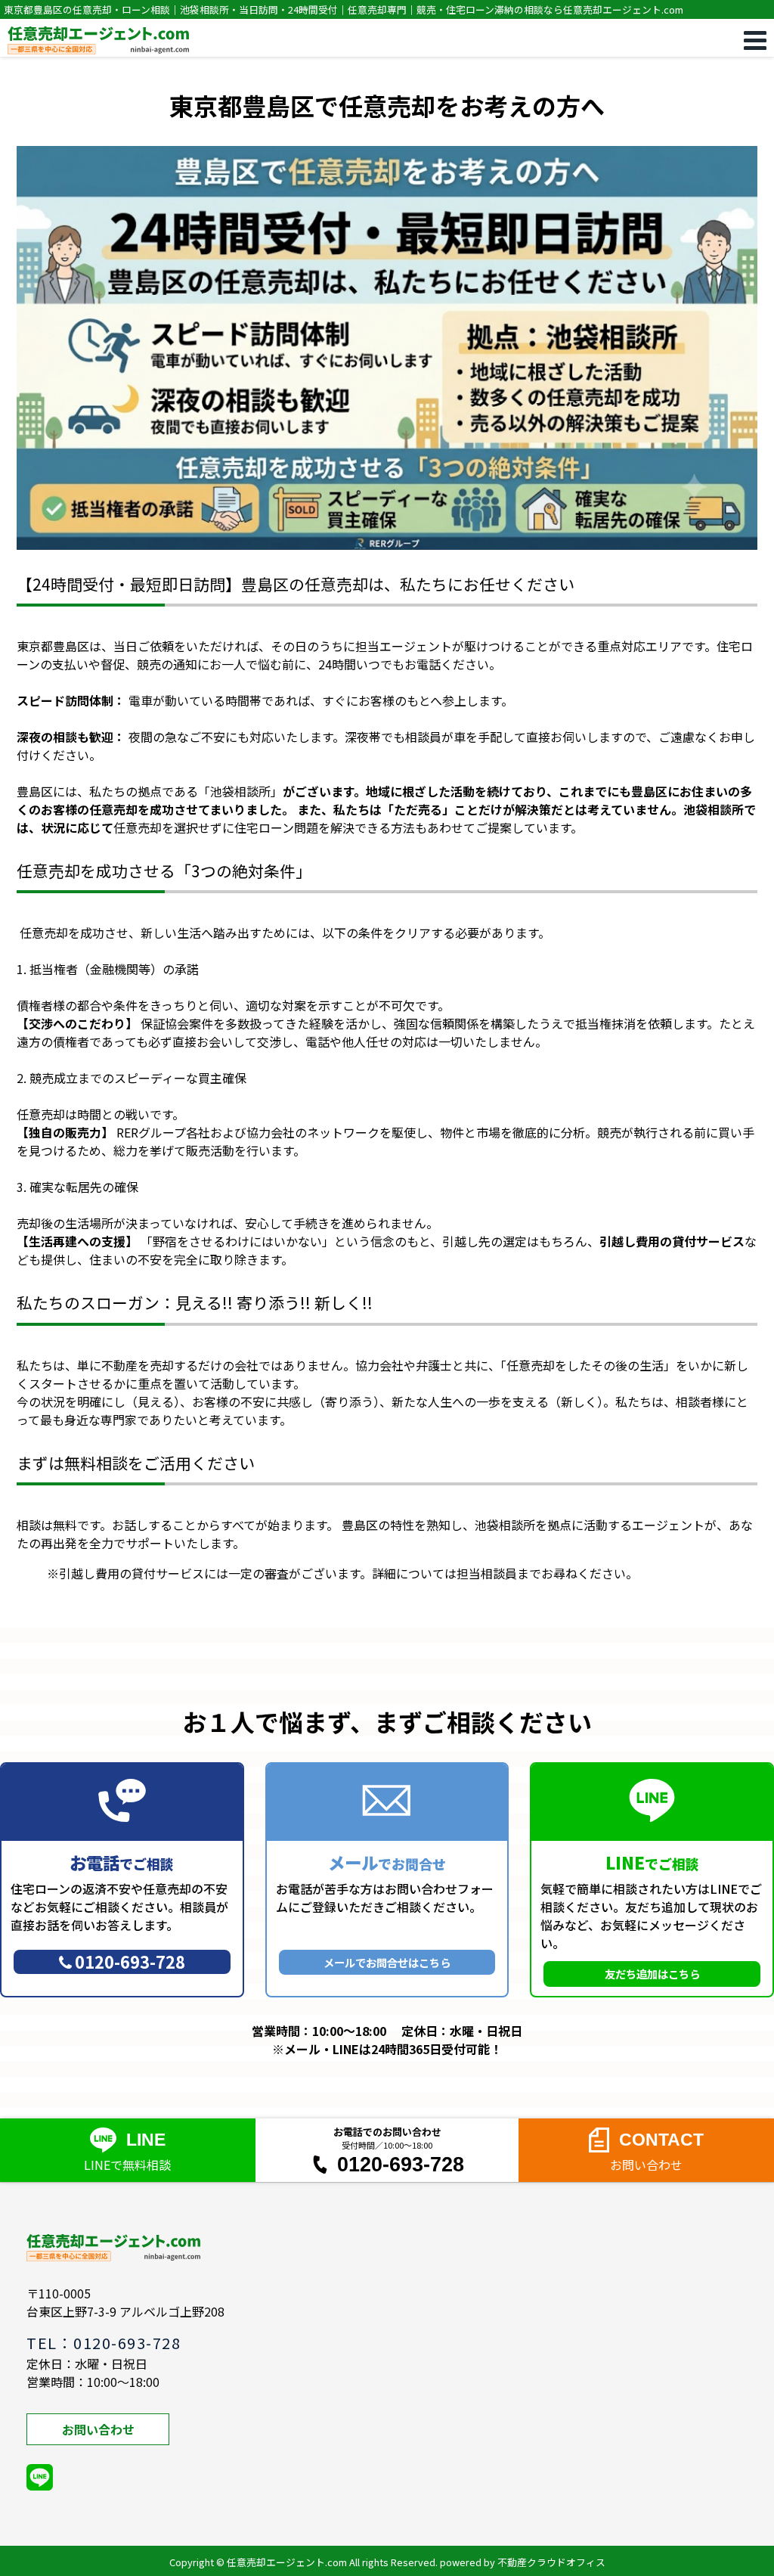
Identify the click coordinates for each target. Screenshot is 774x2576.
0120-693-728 (130, 1961)
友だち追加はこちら (652, 1974)
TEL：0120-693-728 (104, 2343)
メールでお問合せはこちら (387, 1962)
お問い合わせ (98, 2429)
